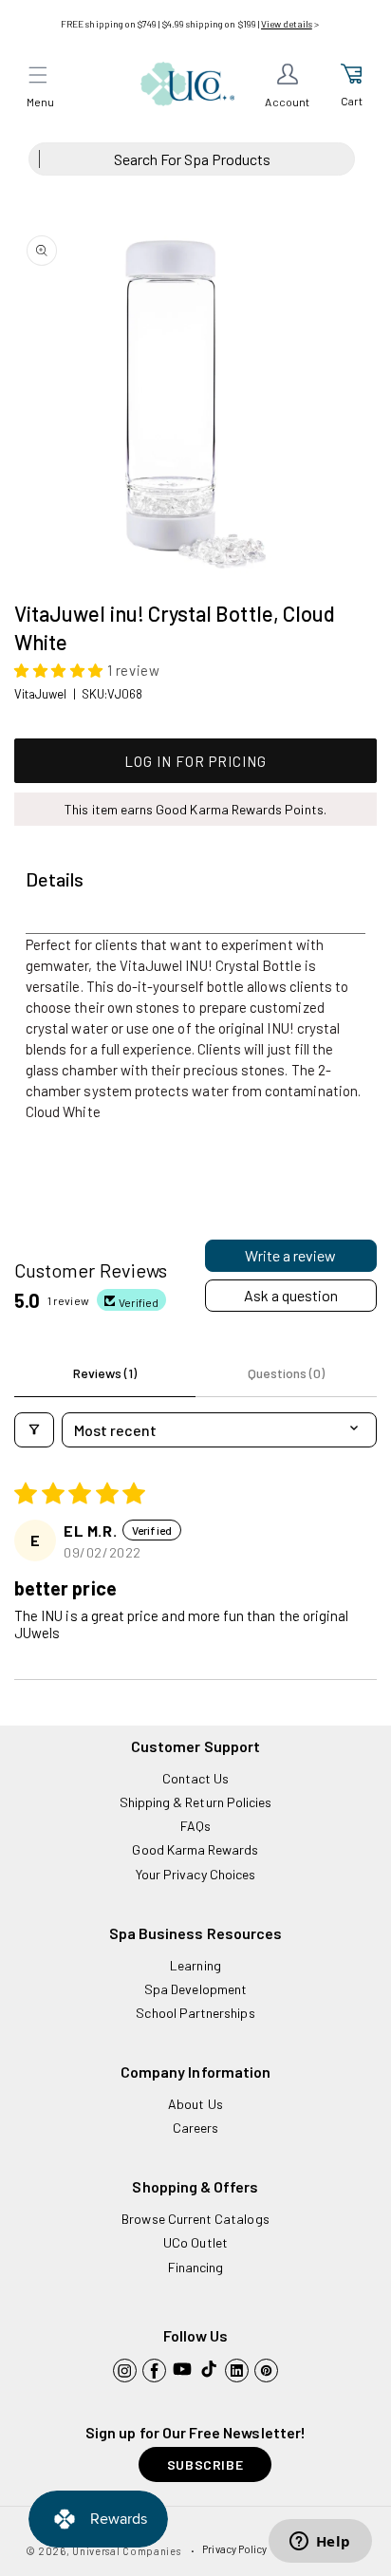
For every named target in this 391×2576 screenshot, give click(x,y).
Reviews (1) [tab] (105, 1373)
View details (287, 24)
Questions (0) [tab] (286, 1373)
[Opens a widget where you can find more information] (320, 2543)
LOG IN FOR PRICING (195, 761)
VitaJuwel (41, 694)
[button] (38, 75)
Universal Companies (126, 2551)
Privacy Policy (234, 2549)
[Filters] (34, 1430)
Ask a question (291, 1295)
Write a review (290, 1255)
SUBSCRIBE (205, 2464)
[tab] (55, 880)
